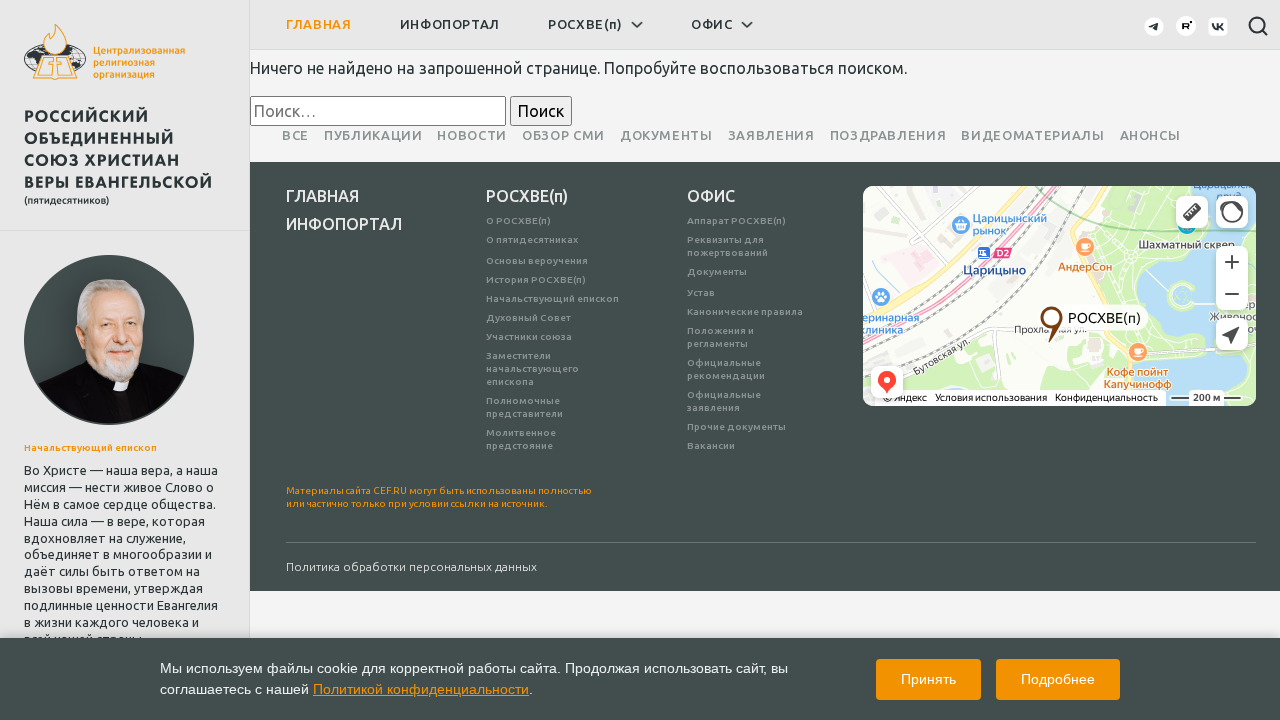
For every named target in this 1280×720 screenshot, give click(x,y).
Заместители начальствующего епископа (532, 368)
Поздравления (888, 135)
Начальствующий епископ (552, 298)
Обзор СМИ (563, 135)
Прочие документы (736, 426)
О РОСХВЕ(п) (518, 220)
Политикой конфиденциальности (421, 689)
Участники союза (529, 336)
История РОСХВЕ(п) (536, 279)
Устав (701, 292)
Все (295, 135)
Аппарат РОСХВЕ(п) (736, 220)
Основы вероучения (537, 260)
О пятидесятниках (532, 239)
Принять (928, 679)
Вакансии (711, 445)
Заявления (771, 135)
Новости (472, 135)
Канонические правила (745, 311)
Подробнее (1058, 679)
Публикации (373, 135)
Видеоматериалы (1032, 135)
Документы (666, 135)
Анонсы (1150, 135)
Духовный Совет (528, 317)
